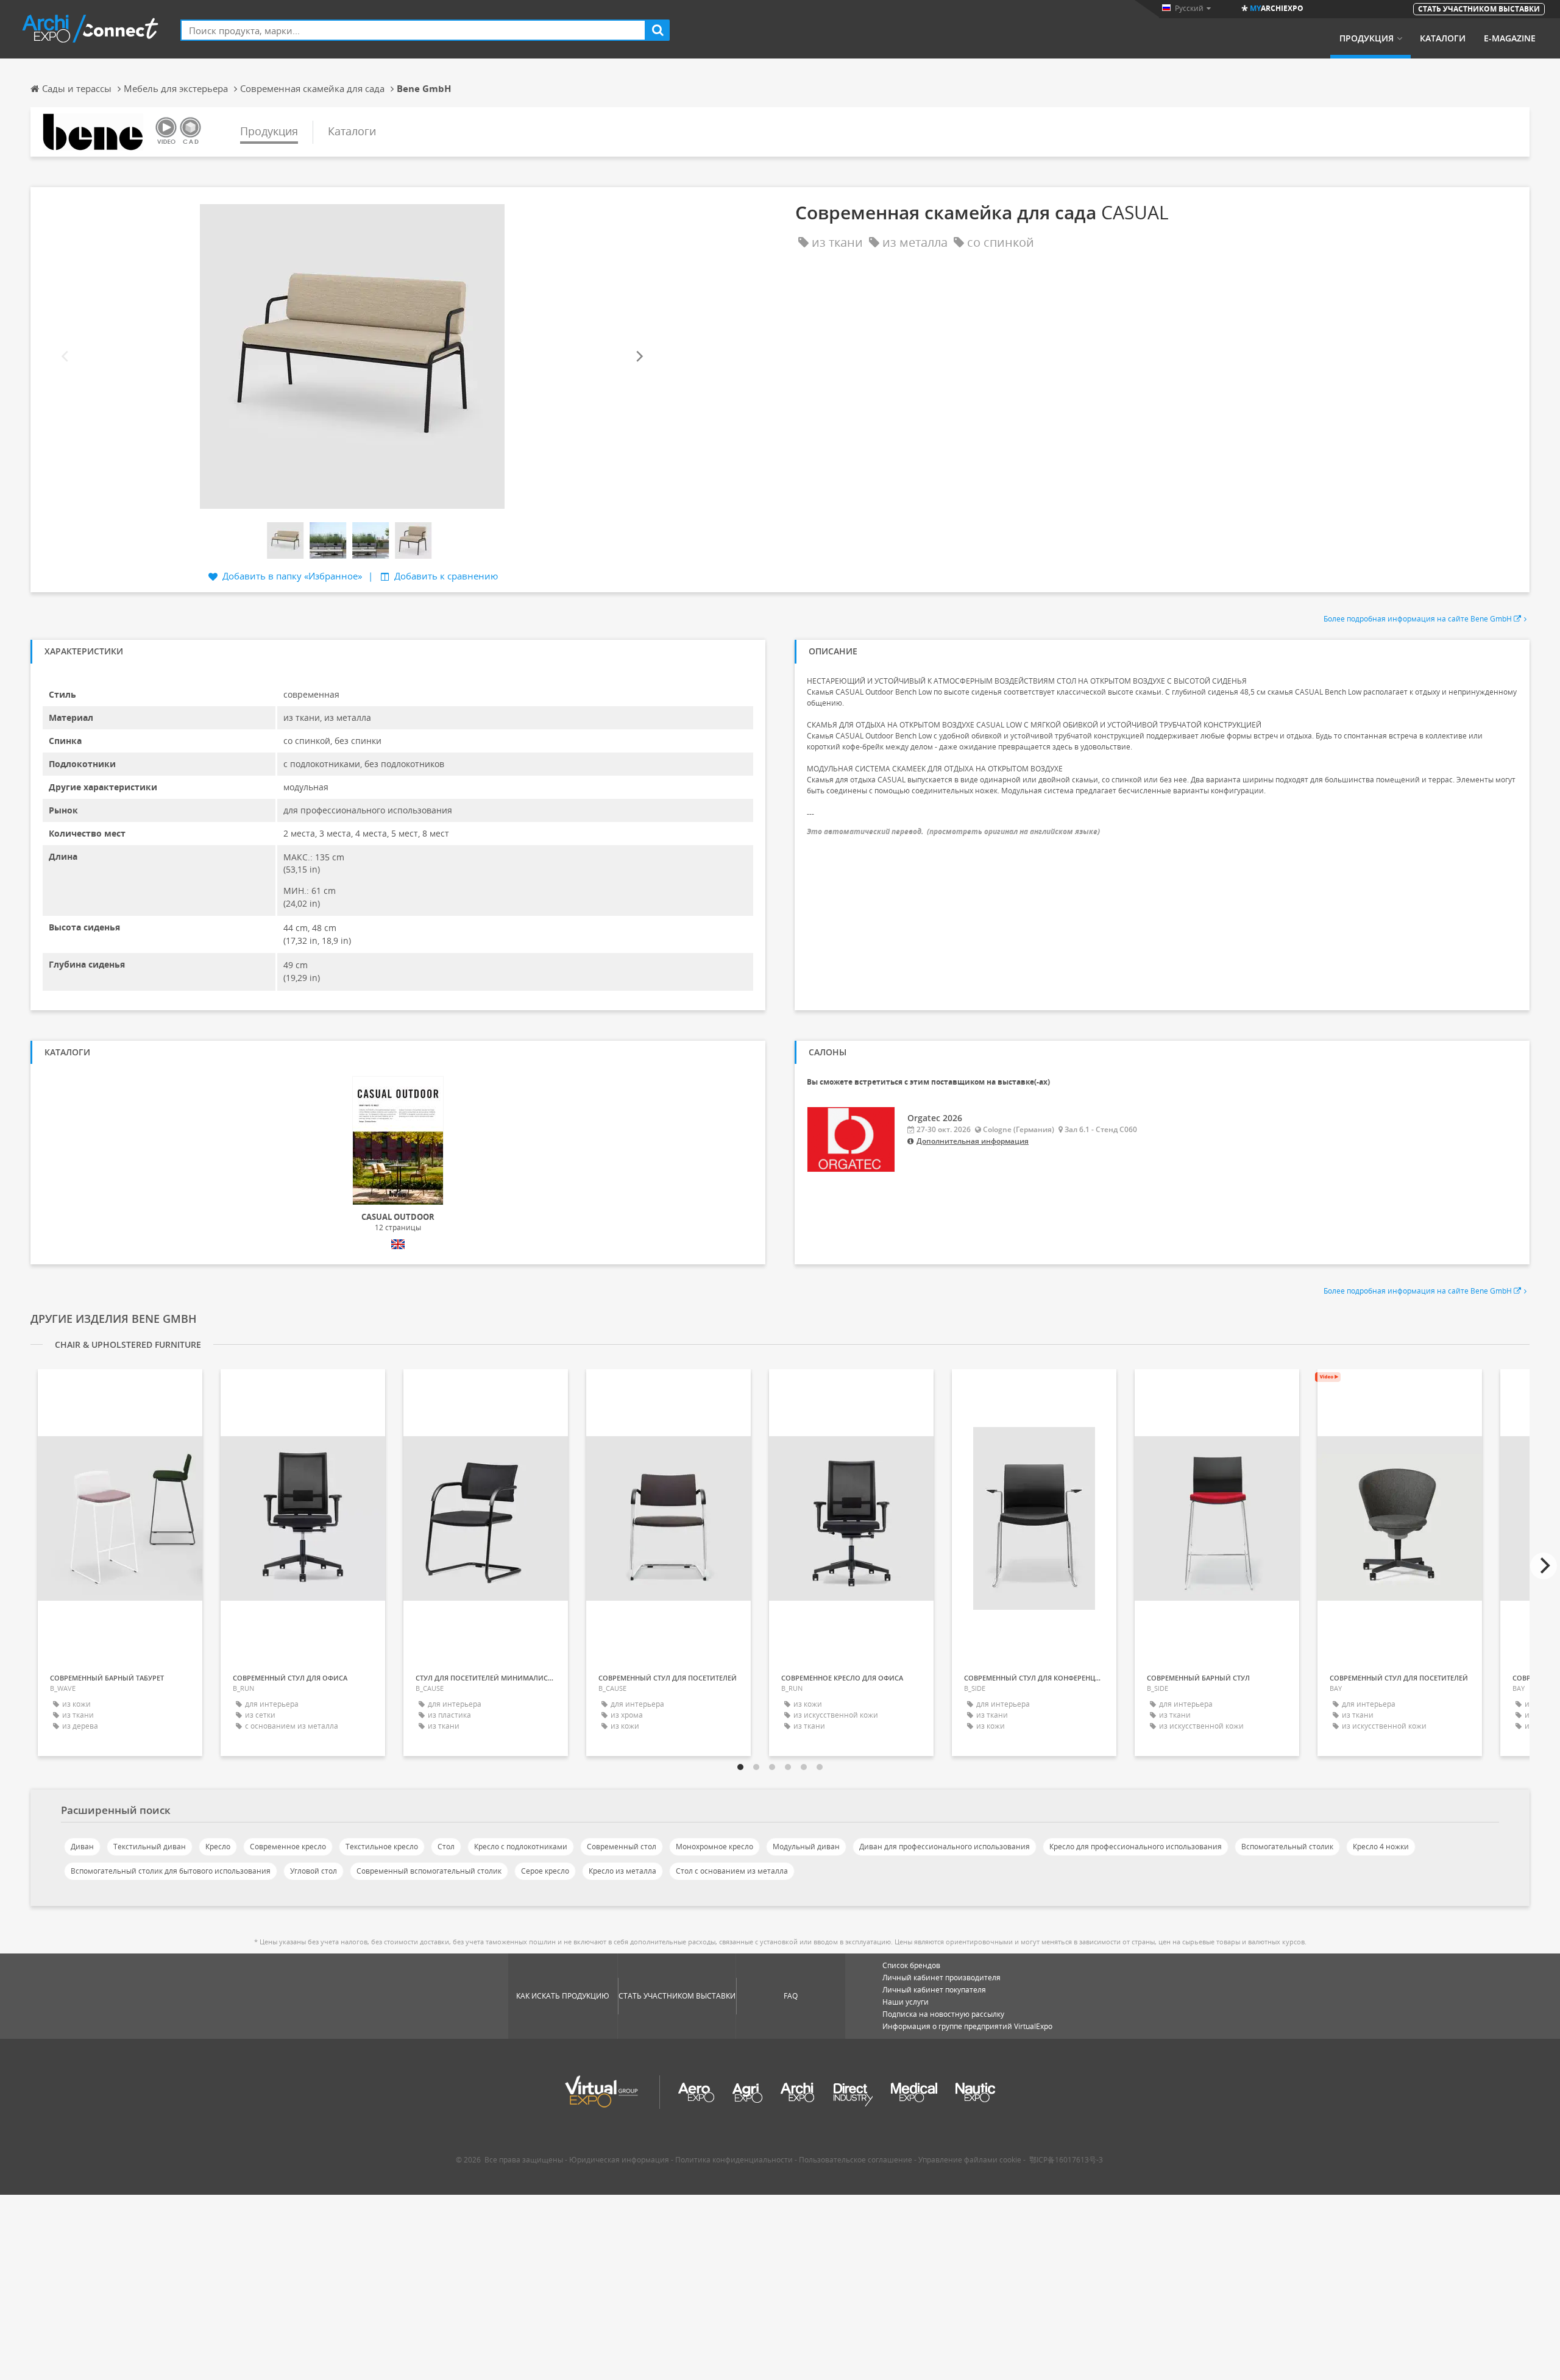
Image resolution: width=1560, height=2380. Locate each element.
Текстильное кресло (382, 1847)
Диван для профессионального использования (945, 1847)
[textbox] (413, 30)
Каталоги (1443, 38)
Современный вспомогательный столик (429, 1871)
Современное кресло (288, 1847)
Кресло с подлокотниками (521, 1847)
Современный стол (622, 1847)
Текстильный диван (150, 1847)
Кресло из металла (622, 1871)
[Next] (639, 356)
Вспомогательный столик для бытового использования (171, 1871)
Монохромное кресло (714, 1847)
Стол (446, 1847)
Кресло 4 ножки (1381, 1847)
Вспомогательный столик (1287, 1847)
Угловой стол (314, 1871)
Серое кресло (545, 1871)
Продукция (1367, 38)
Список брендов (911, 1965)
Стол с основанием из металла (732, 1871)
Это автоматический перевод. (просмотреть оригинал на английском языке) (953, 831)
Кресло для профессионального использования (1136, 1847)
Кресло (218, 1847)
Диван (82, 1847)
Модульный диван (806, 1847)
